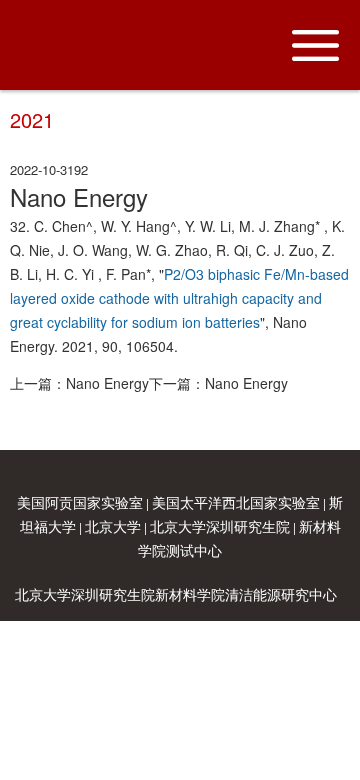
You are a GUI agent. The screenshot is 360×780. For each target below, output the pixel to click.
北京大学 (113, 526)
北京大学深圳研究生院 (220, 526)
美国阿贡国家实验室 (80, 502)
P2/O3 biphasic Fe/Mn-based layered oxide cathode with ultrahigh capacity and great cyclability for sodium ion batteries (179, 298)
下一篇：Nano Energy (218, 383)
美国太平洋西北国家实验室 (236, 502)
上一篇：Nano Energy (79, 383)
